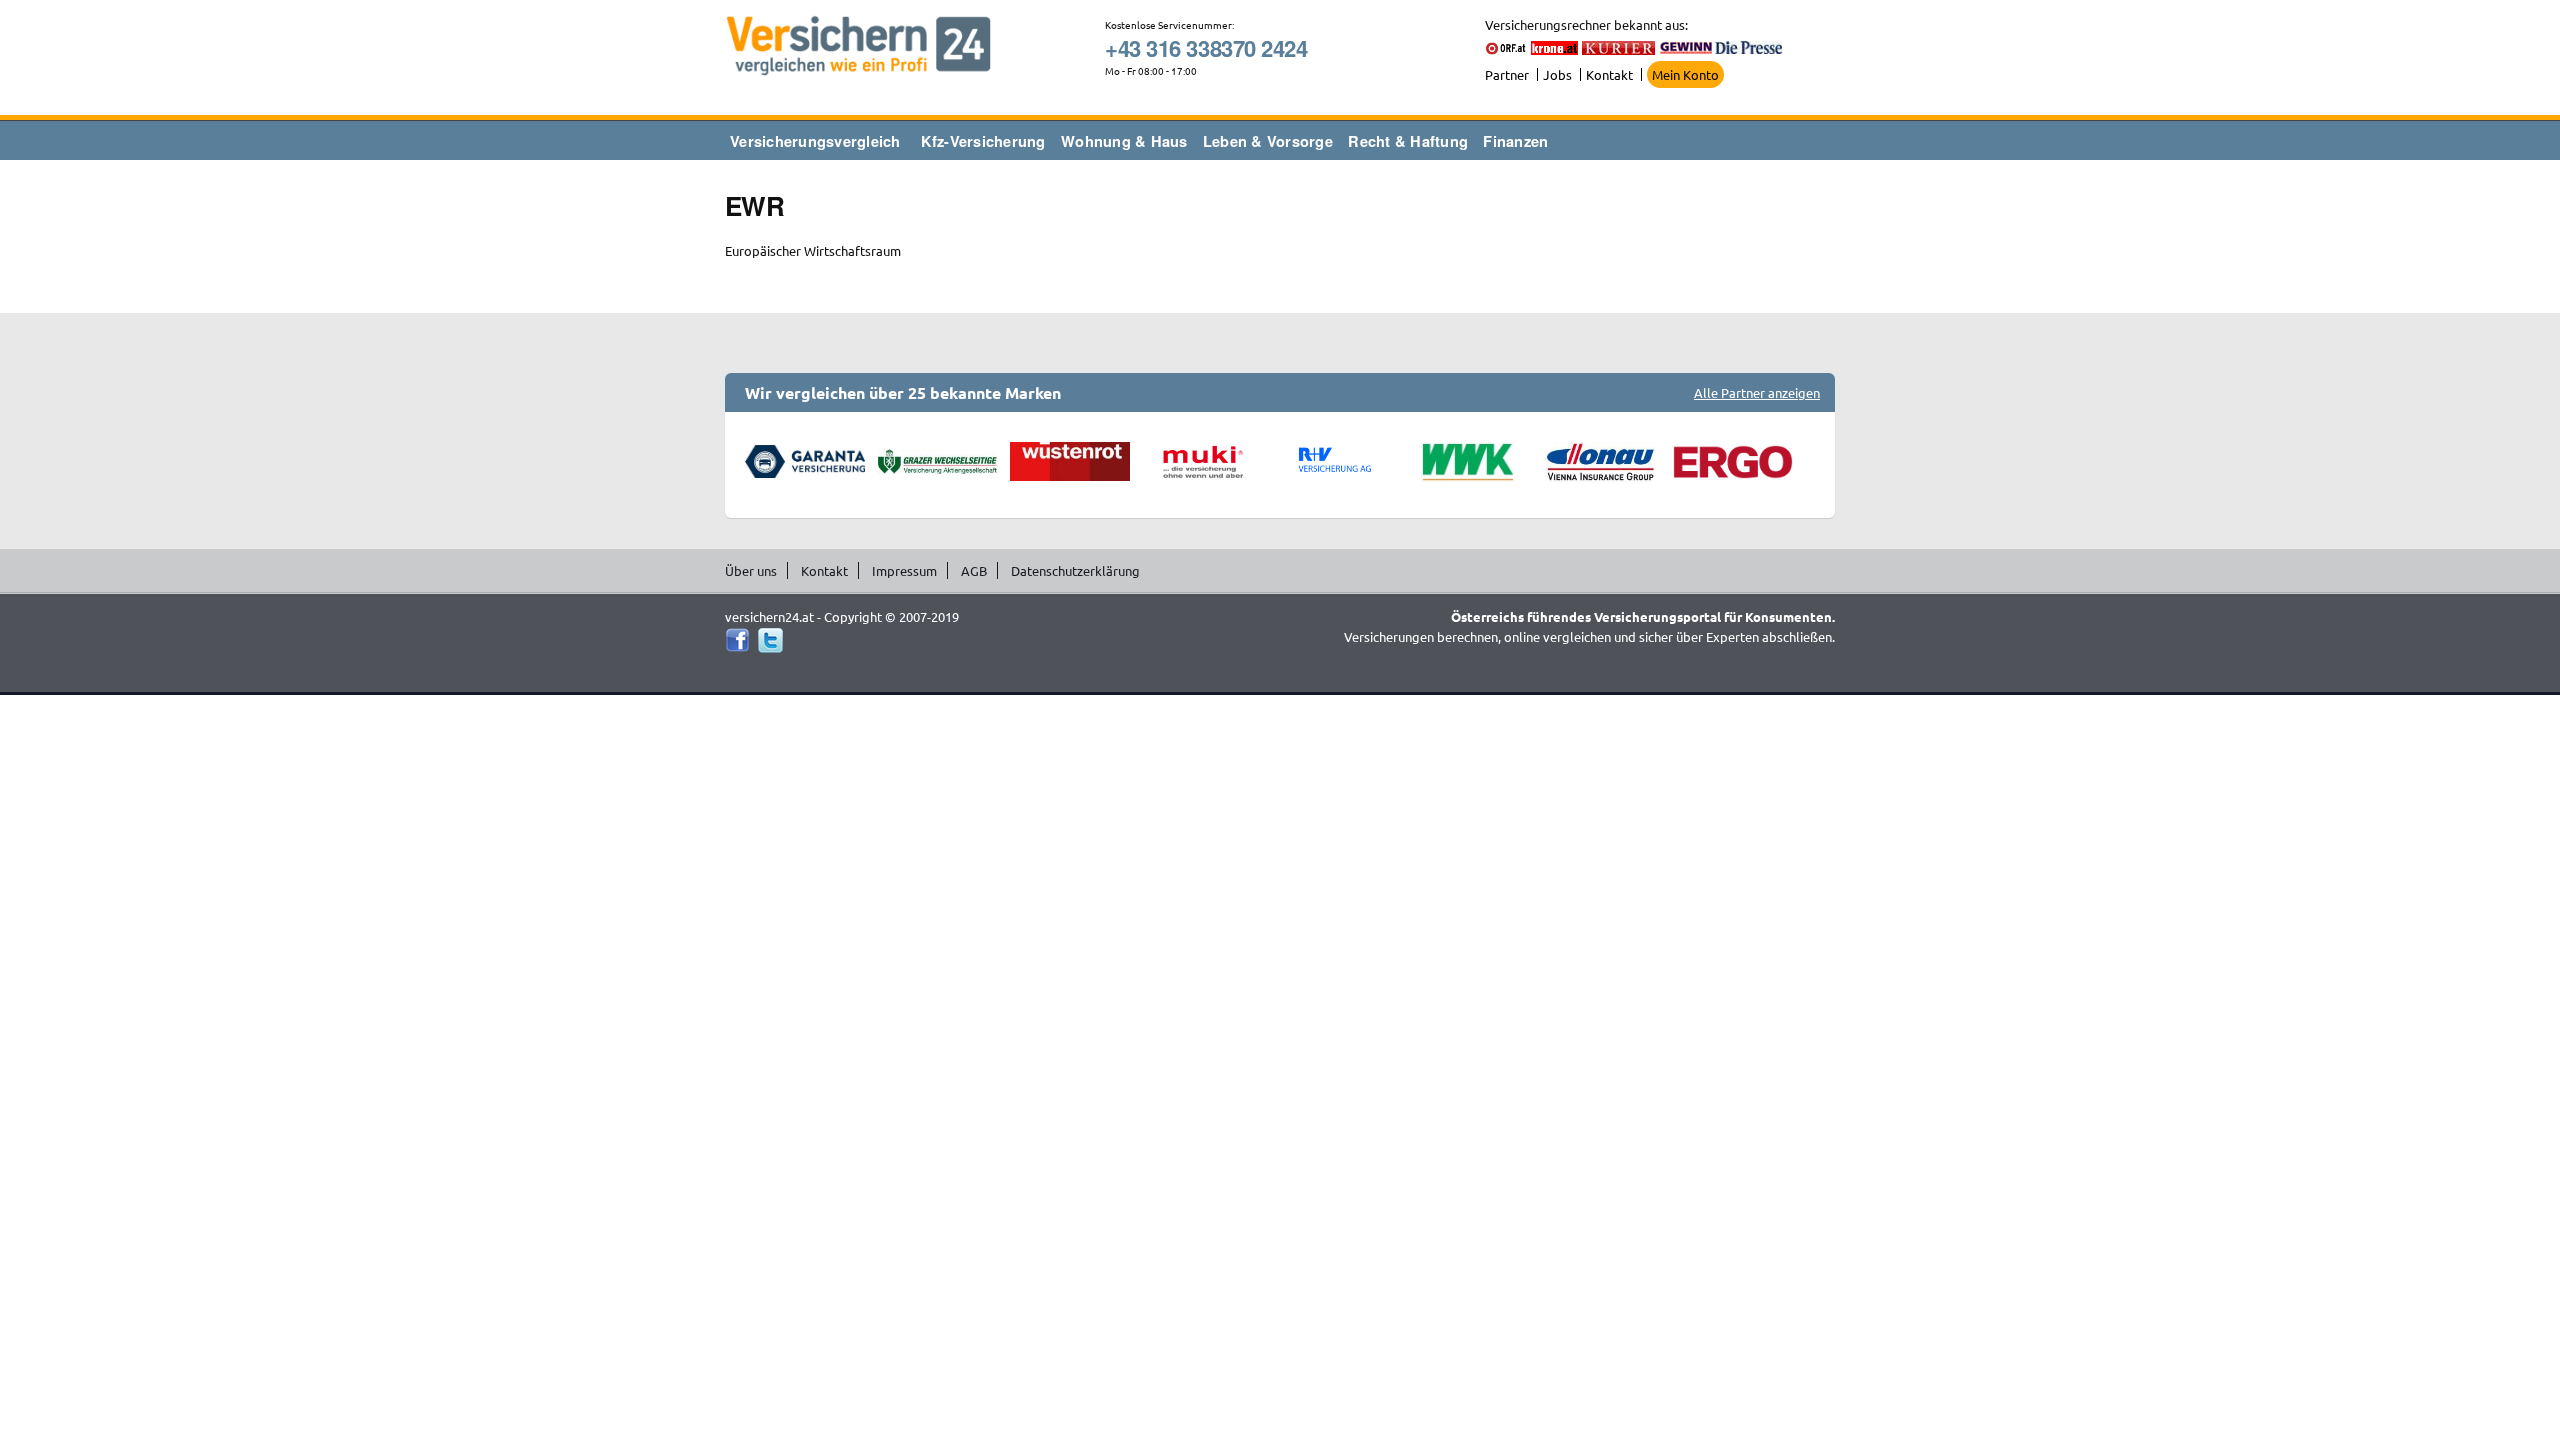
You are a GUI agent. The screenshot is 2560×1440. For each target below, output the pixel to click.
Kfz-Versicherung (983, 141)
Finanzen (1515, 141)
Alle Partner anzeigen (1757, 392)
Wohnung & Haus (1124, 141)
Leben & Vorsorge (1268, 141)
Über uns (751, 570)
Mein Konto (1685, 74)
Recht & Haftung (1408, 141)
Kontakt (1609, 74)
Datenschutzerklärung (1075, 570)
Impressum (904, 570)
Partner (1507, 74)
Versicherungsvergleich (815, 141)
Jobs (1557, 74)
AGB (974, 570)
